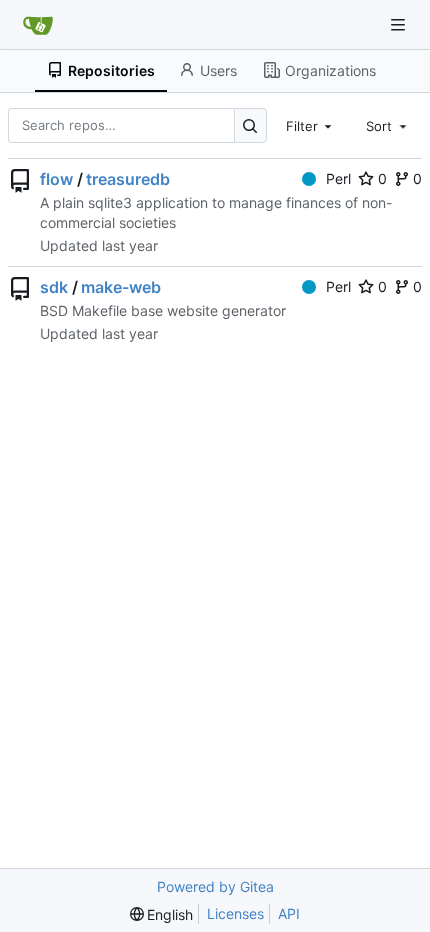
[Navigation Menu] (400, 24)
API (289, 913)
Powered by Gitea (215, 886)
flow (56, 179)
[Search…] (250, 125)
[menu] (162, 914)
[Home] (38, 25)
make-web (121, 287)
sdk (54, 287)
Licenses (235, 913)
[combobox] (311, 125)
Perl (338, 178)
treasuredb (128, 179)
